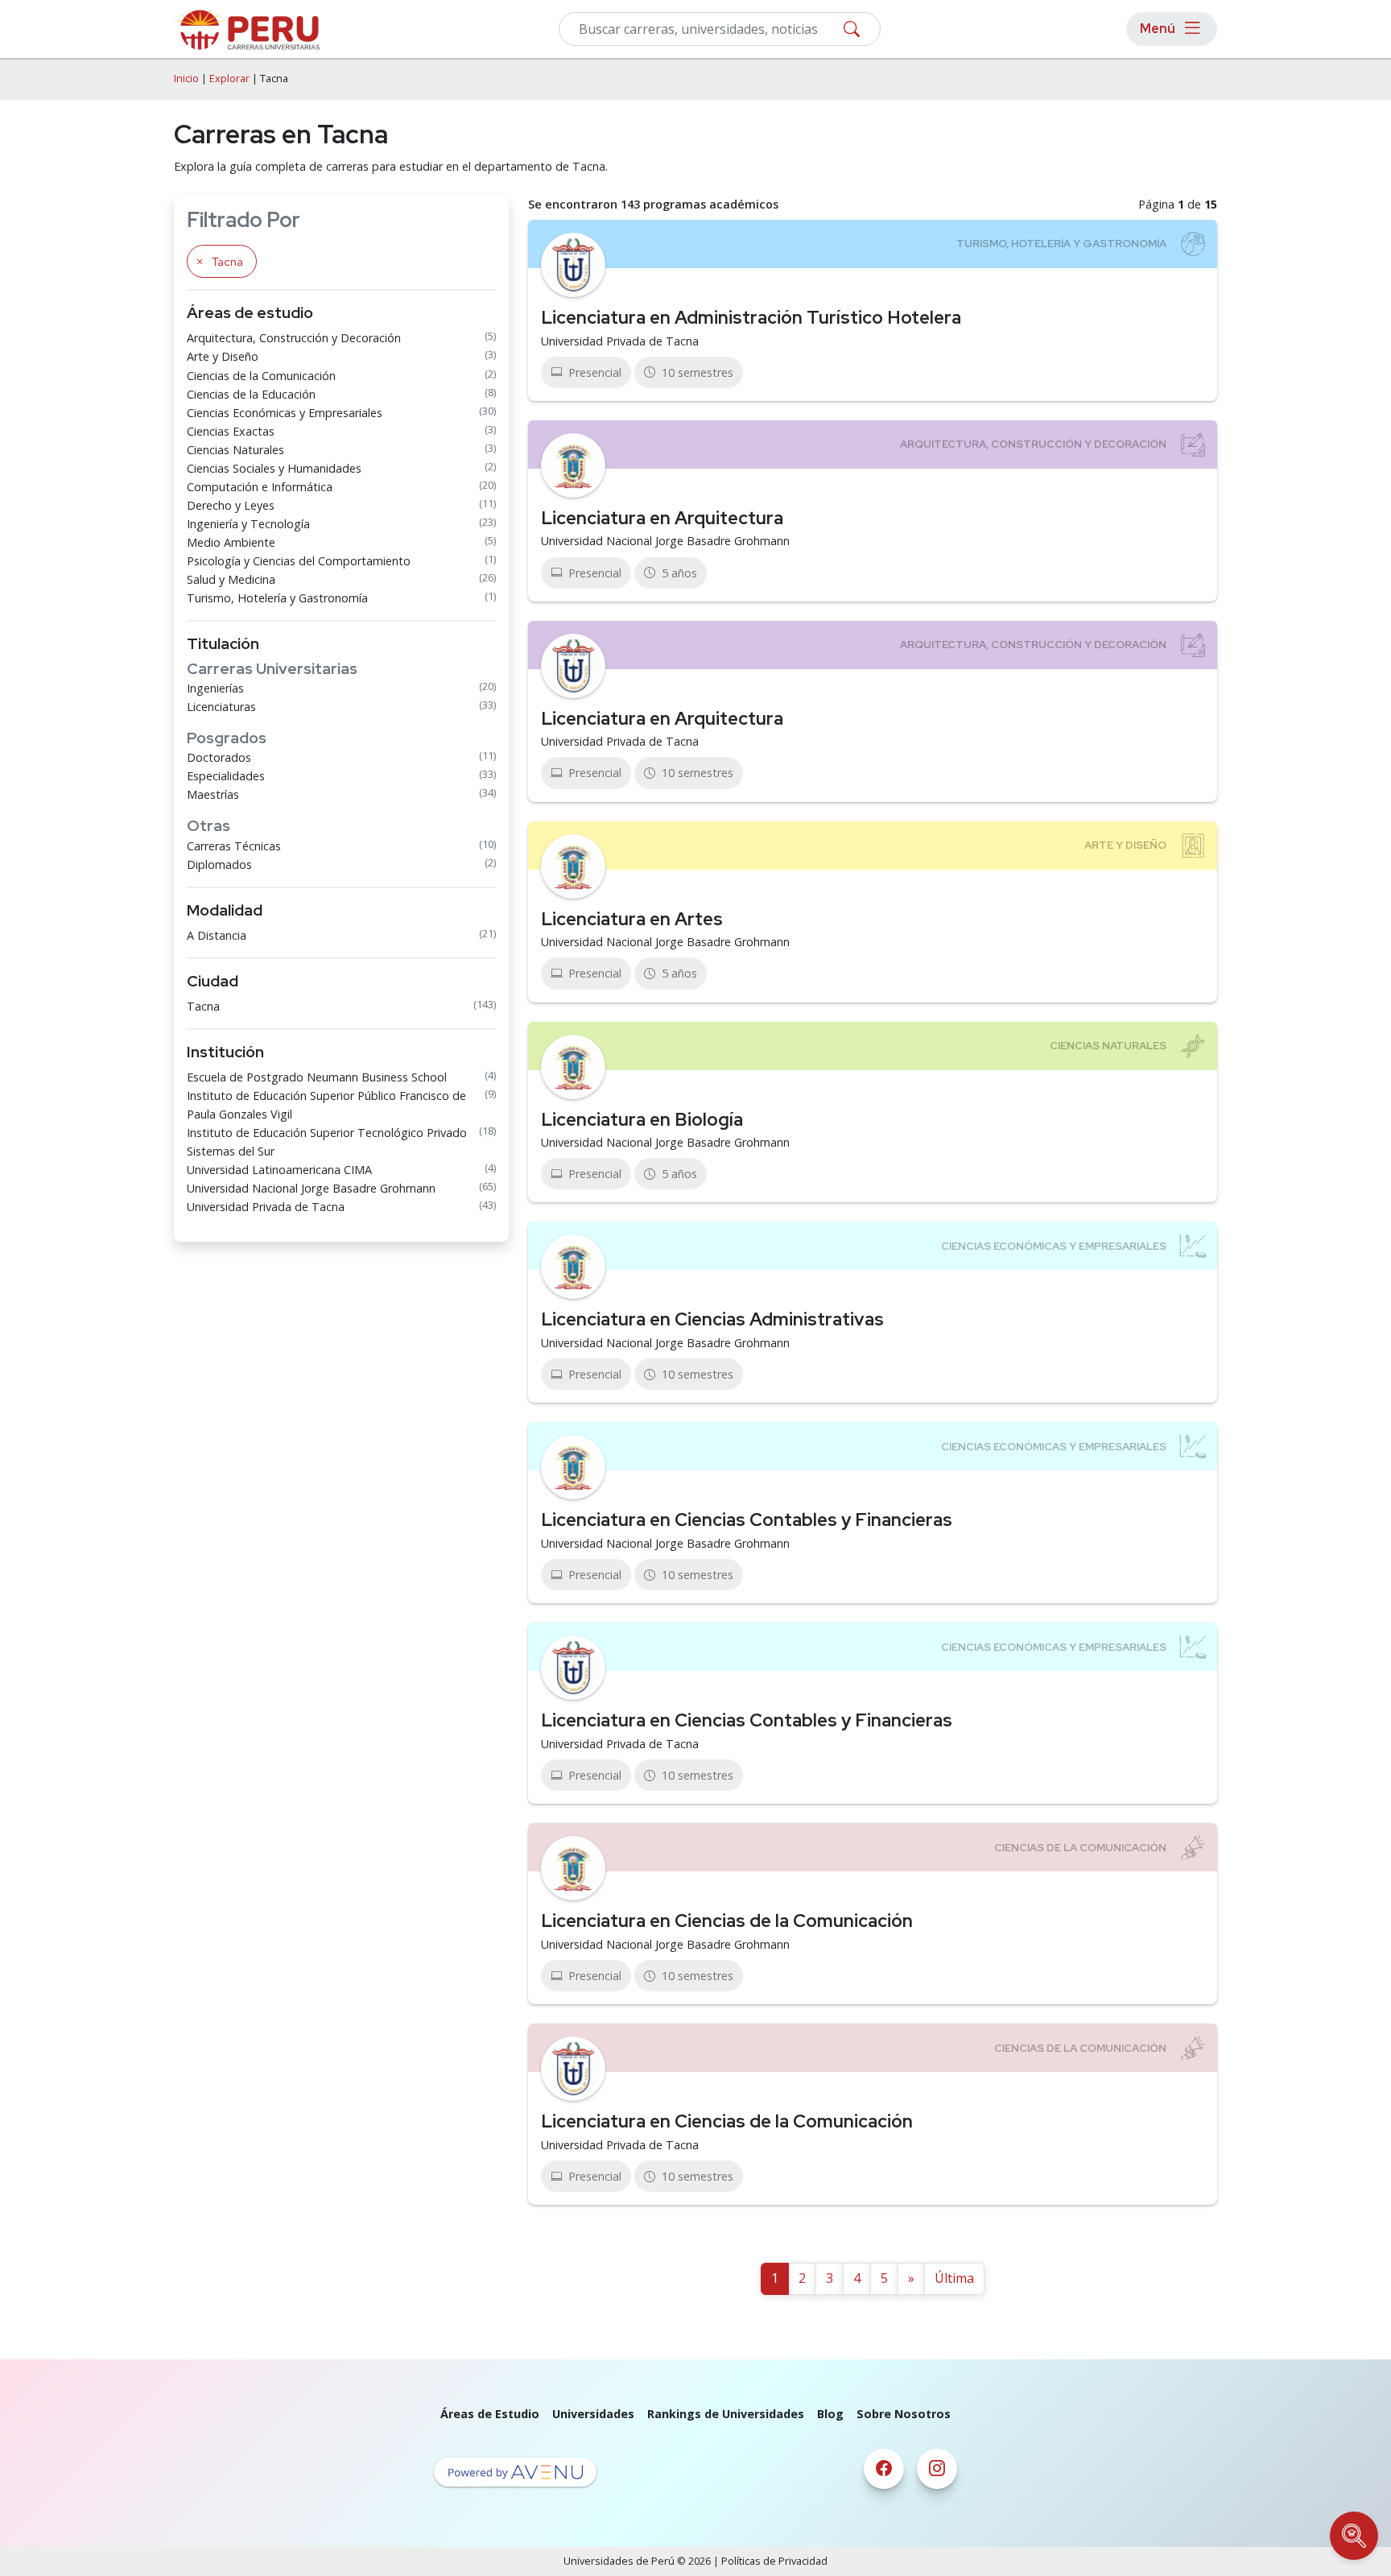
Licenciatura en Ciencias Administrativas (712, 1319)
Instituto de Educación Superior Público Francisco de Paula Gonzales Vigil (326, 1105)
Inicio (186, 79)
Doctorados (219, 757)
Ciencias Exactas (231, 431)
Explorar (229, 79)
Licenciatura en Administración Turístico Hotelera (751, 317)
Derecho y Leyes (231, 505)
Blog (830, 2414)
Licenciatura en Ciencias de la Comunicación (727, 1921)
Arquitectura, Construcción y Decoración (294, 338)
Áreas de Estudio (490, 2414)
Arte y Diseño (223, 356)
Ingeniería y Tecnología (248, 524)
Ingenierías (215, 688)
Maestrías (213, 794)
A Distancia (217, 935)
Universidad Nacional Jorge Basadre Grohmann (311, 1188)
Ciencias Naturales (235, 450)
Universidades (593, 2414)
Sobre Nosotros (904, 2414)
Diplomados (219, 864)
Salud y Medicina (231, 579)
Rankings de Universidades (726, 2414)
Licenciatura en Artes (632, 919)
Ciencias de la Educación (251, 394)
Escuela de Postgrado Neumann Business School (317, 1077)
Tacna (203, 1006)
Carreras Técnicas (234, 846)
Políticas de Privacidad (774, 2561)
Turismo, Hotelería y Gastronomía (277, 598)
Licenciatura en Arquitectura (662, 518)
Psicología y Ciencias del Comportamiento (299, 561)
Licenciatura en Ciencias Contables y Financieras (747, 1520)
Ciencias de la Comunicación (261, 376)
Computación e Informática (260, 487)
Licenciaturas (221, 707)
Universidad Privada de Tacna (266, 1207)
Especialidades (226, 776)
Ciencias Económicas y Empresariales (285, 413)
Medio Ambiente (231, 542)
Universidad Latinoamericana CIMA (279, 1170)
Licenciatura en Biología (642, 1119)
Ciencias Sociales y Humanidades (274, 468)
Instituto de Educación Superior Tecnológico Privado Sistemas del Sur (327, 1142)
